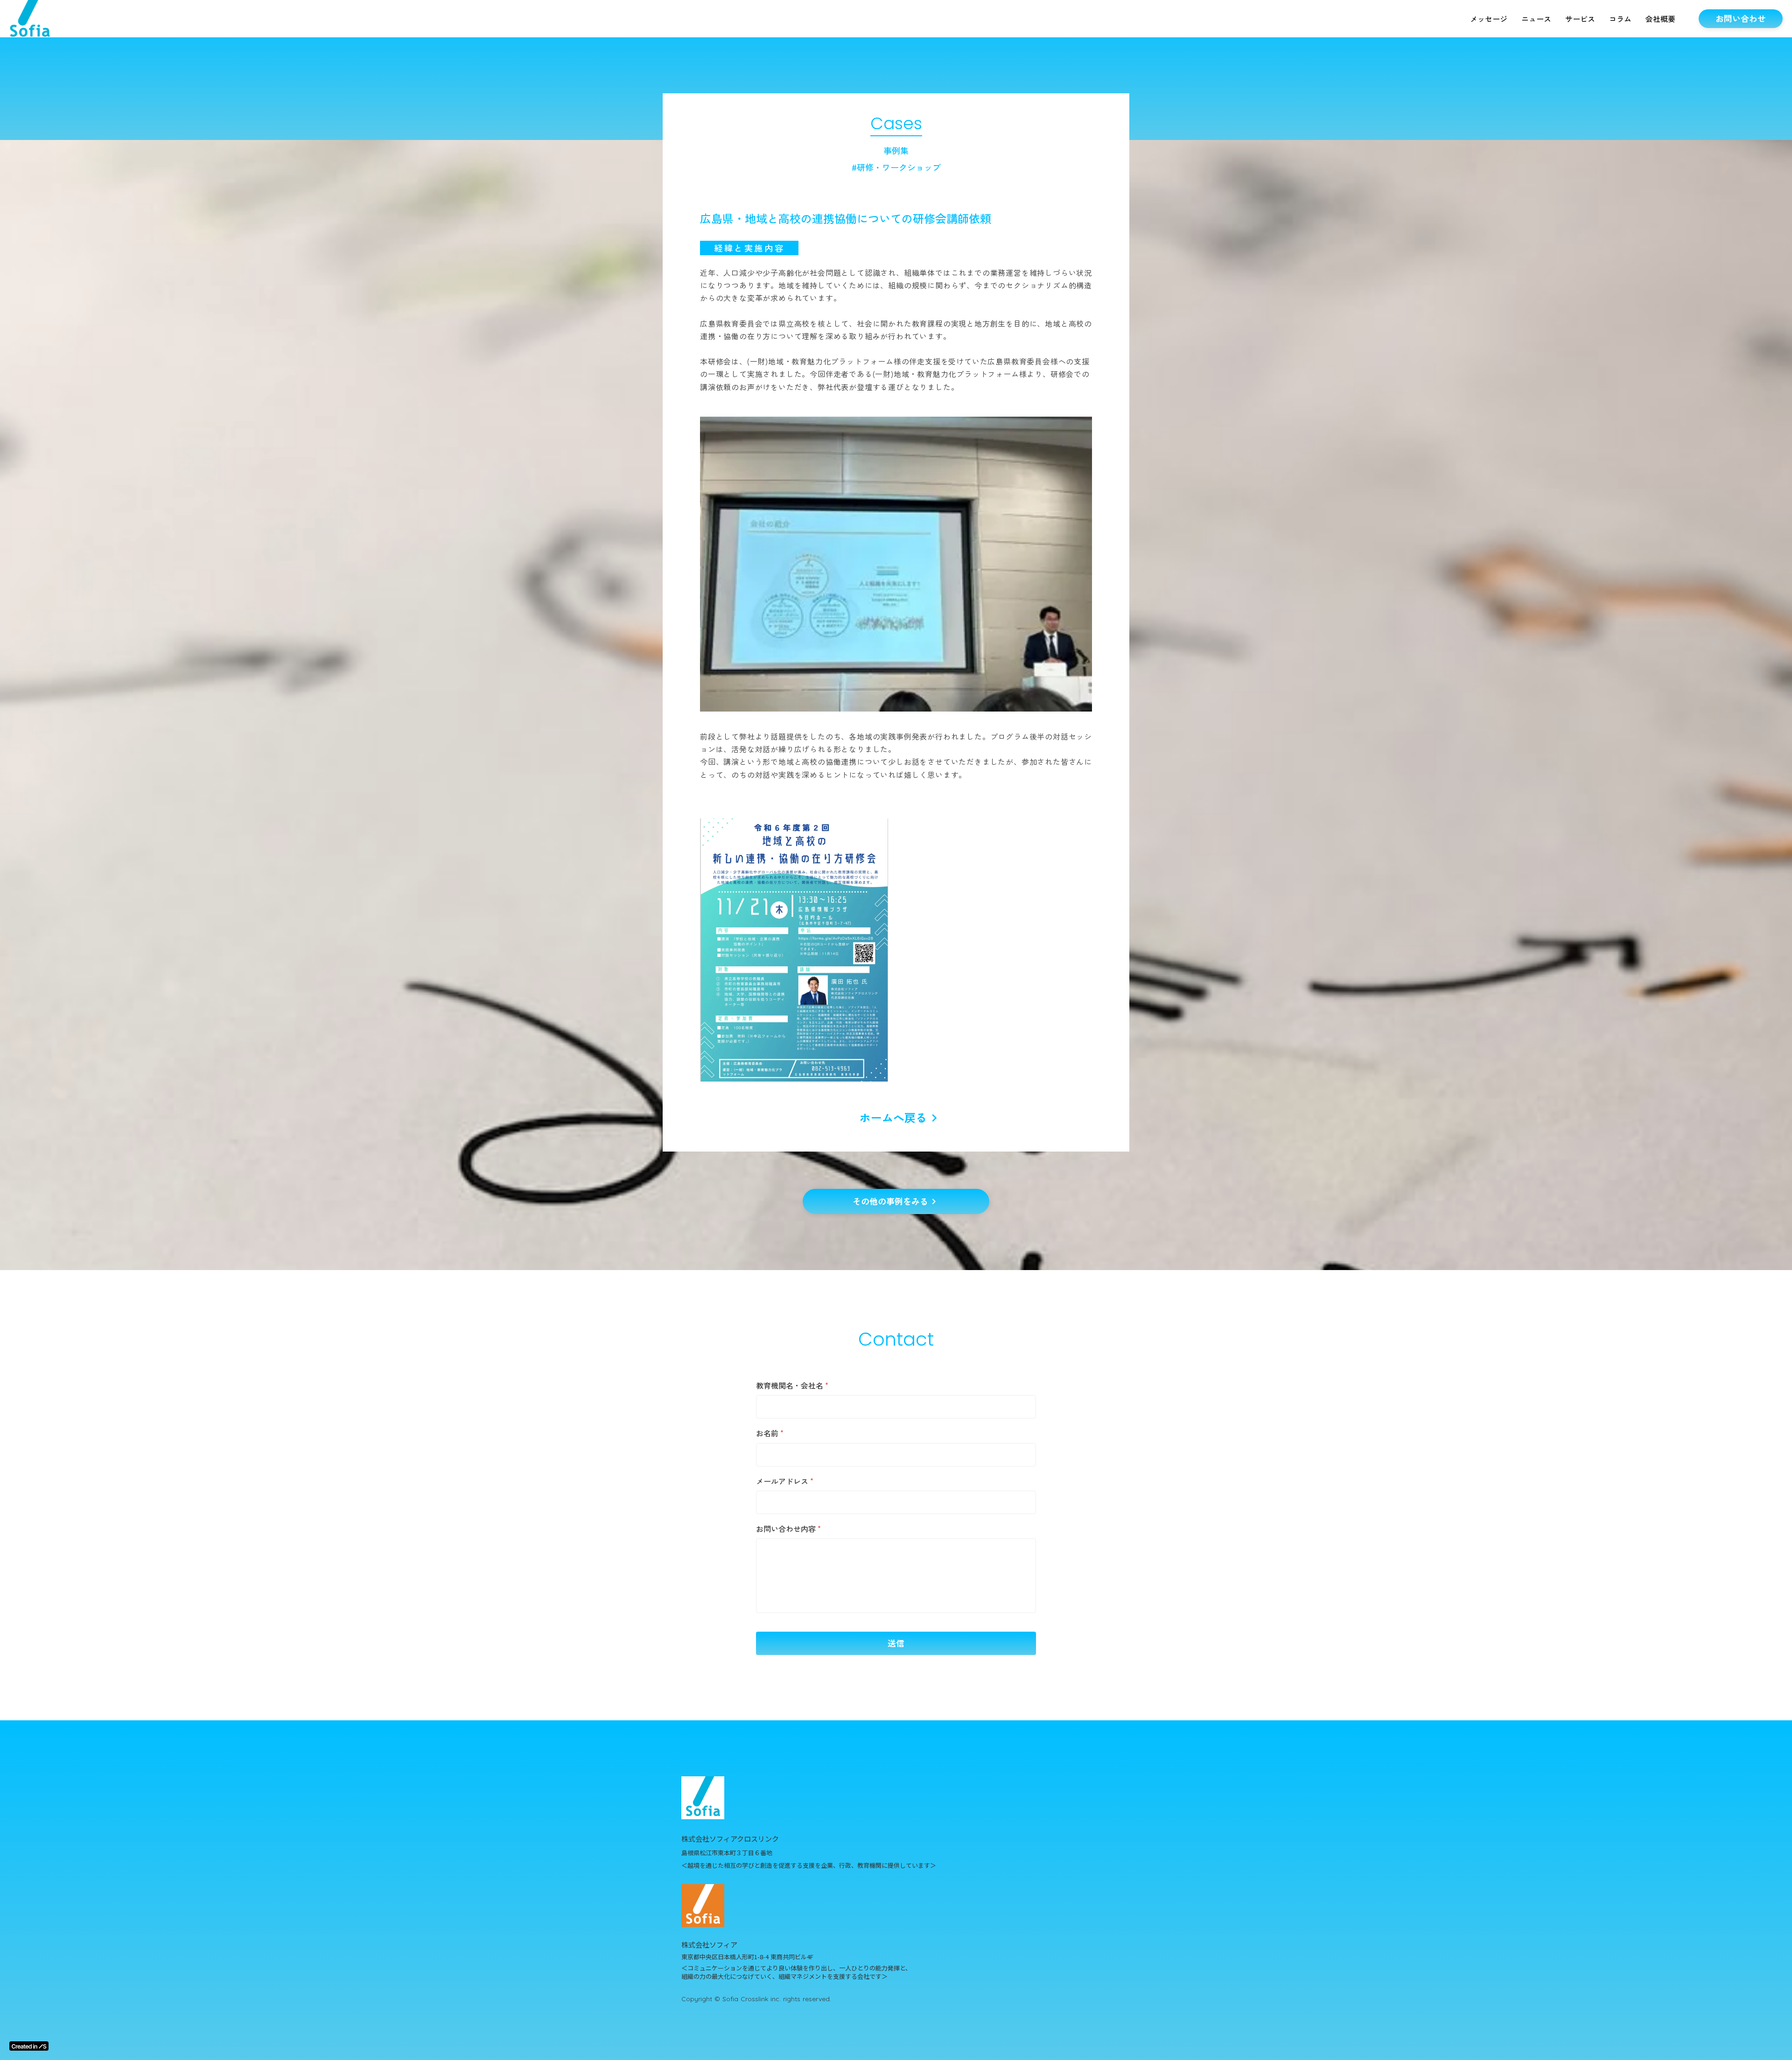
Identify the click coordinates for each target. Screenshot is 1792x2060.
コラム (1620, 19)
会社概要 (1660, 19)
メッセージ (1489, 19)
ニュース (1536, 19)
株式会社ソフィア (709, 1945)
